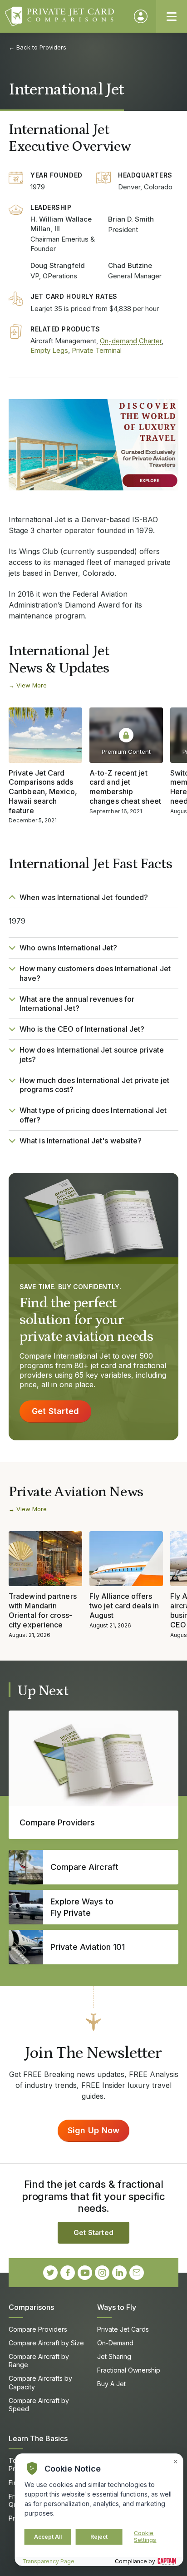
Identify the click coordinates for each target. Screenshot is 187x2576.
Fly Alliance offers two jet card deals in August (124, 1606)
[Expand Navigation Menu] (172, 16)
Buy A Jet (111, 2384)
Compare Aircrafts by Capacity (40, 2382)
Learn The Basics (38, 2438)
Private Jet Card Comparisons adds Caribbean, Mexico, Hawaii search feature (43, 792)
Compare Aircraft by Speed (39, 2405)
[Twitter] (50, 2273)
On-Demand (115, 2343)
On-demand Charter (131, 341)
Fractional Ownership (129, 2370)
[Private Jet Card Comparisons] (65, 16)
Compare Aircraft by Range (39, 2361)
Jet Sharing (114, 2356)
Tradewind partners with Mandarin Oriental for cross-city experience (43, 1610)
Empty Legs (49, 350)
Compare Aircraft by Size (46, 2343)
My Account (141, 16)
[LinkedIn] (119, 2273)
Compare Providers (38, 2329)
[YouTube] (85, 2273)
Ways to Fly (117, 2307)
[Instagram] (102, 2273)
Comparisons (31, 2307)
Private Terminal (97, 350)
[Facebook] (68, 2273)
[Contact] (137, 2273)
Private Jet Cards (123, 2329)
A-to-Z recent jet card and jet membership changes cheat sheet (125, 787)
